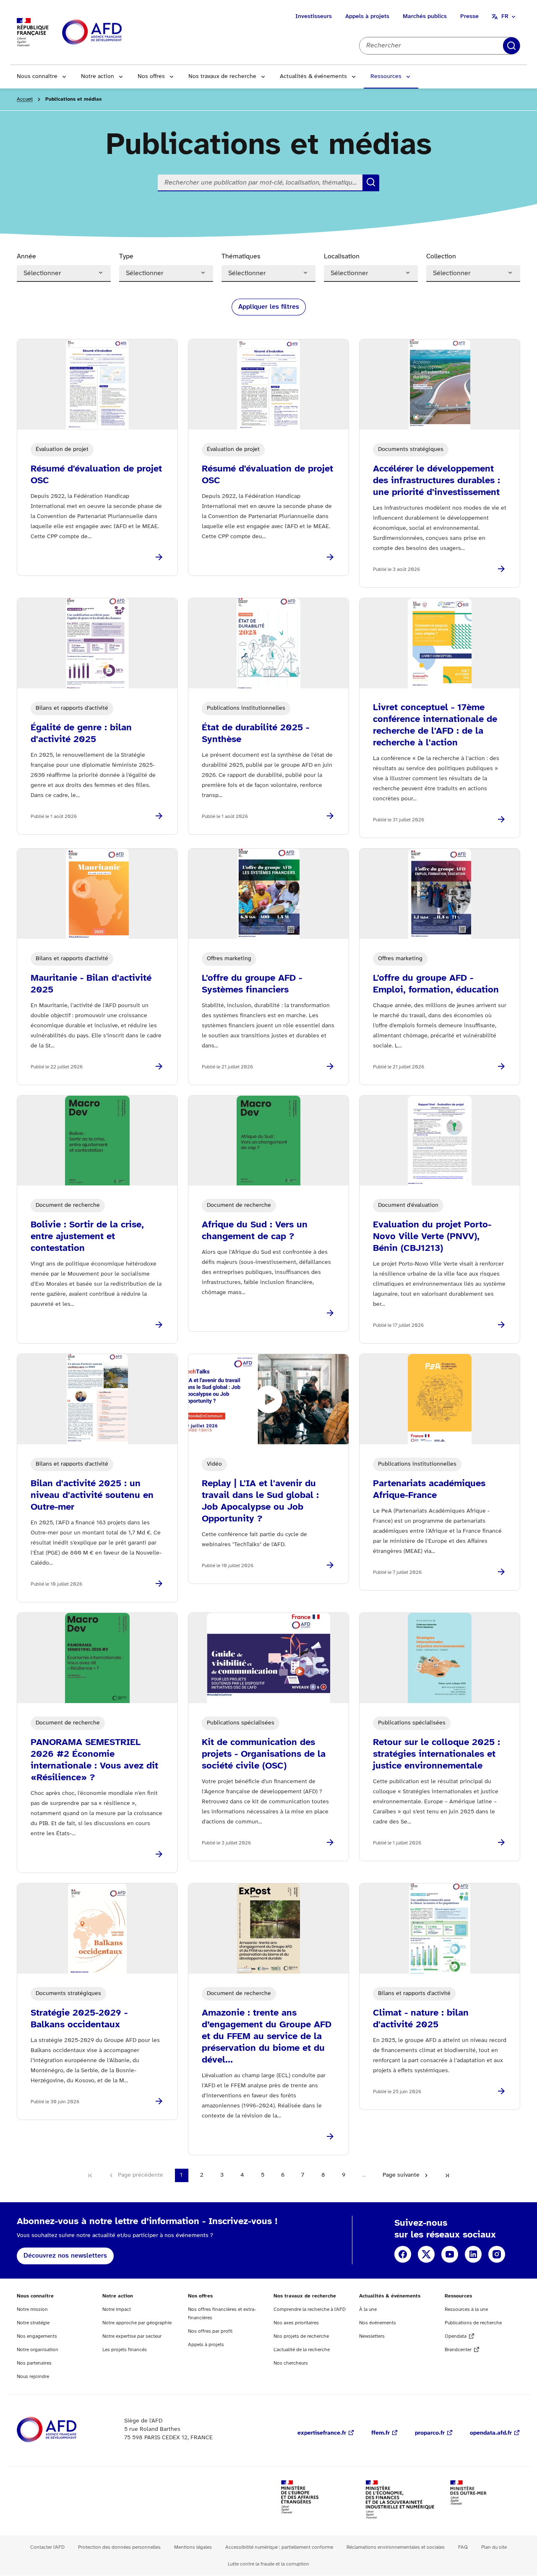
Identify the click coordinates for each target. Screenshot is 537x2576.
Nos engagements (37, 2336)
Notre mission (32, 2309)
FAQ (463, 2547)
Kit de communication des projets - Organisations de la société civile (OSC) (264, 1754)
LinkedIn (473, 2254)
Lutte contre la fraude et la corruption (268, 2564)
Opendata (456, 2336)
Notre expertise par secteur (132, 2336)
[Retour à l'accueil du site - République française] (111, 33)
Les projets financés (125, 2350)
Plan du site (494, 2547)
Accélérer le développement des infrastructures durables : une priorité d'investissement (437, 481)
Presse (469, 17)
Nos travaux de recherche (222, 77)
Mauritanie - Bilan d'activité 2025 (91, 984)
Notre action (98, 77)
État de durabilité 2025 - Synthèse (255, 734)
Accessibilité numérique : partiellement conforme (279, 2547)
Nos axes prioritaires (296, 2323)
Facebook (403, 2254)
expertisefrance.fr (322, 2433)
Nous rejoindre (33, 2377)
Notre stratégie (33, 2323)
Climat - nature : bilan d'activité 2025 (421, 2019)
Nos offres (151, 77)
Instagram (497, 2254)
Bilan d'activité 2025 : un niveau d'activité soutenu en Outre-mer (92, 1495)
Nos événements (378, 2323)
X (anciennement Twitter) (426, 2254)
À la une (368, 2309)
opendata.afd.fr (491, 2433)
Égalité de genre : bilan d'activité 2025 (81, 734)
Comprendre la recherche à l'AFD (310, 2309)
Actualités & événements (313, 77)
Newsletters (372, 2336)
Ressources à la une (466, 2309)
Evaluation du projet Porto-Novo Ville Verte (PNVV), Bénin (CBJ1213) (432, 1237)
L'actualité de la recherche (302, 2350)
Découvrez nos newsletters (65, 2256)
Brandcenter (458, 2350)
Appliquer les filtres (269, 307)
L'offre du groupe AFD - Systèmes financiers (252, 984)
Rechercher (511, 46)
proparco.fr (430, 2433)
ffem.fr (381, 2433)
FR (505, 17)
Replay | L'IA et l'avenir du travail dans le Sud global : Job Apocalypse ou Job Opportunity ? (260, 1501)
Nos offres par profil (210, 2331)
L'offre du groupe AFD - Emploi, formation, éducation (436, 984)
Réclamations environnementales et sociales (396, 2547)
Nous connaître (37, 77)
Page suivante (401, 2175)
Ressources (386, 77)
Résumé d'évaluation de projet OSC (96, 475)
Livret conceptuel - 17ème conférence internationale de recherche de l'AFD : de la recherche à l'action (435, 725)
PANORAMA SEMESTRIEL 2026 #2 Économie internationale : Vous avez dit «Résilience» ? (94, 1760)
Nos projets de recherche (301, 2336)
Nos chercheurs (291, 2363)
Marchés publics (425, 17)
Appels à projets (367, 17)
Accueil (25, 99)
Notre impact (117, 2309)
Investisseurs (314, 17)
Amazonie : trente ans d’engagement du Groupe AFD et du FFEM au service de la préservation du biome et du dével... (267, 2037)
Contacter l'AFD (47, 2547)
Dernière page (447, 2175)
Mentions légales (193, 2547)
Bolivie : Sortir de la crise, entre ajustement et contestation (87, 1237)
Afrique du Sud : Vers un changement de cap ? (255, 1231)
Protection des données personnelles (119, 2547)
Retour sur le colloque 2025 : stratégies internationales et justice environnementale (437, 1754)
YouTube (450, 2254)
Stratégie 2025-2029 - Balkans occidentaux (79, 2019)
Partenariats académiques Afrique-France (429, 1490)
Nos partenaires (34, 2363)
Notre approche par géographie (137, 2323)
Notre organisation (38, 2350)
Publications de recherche (473, 2323)
